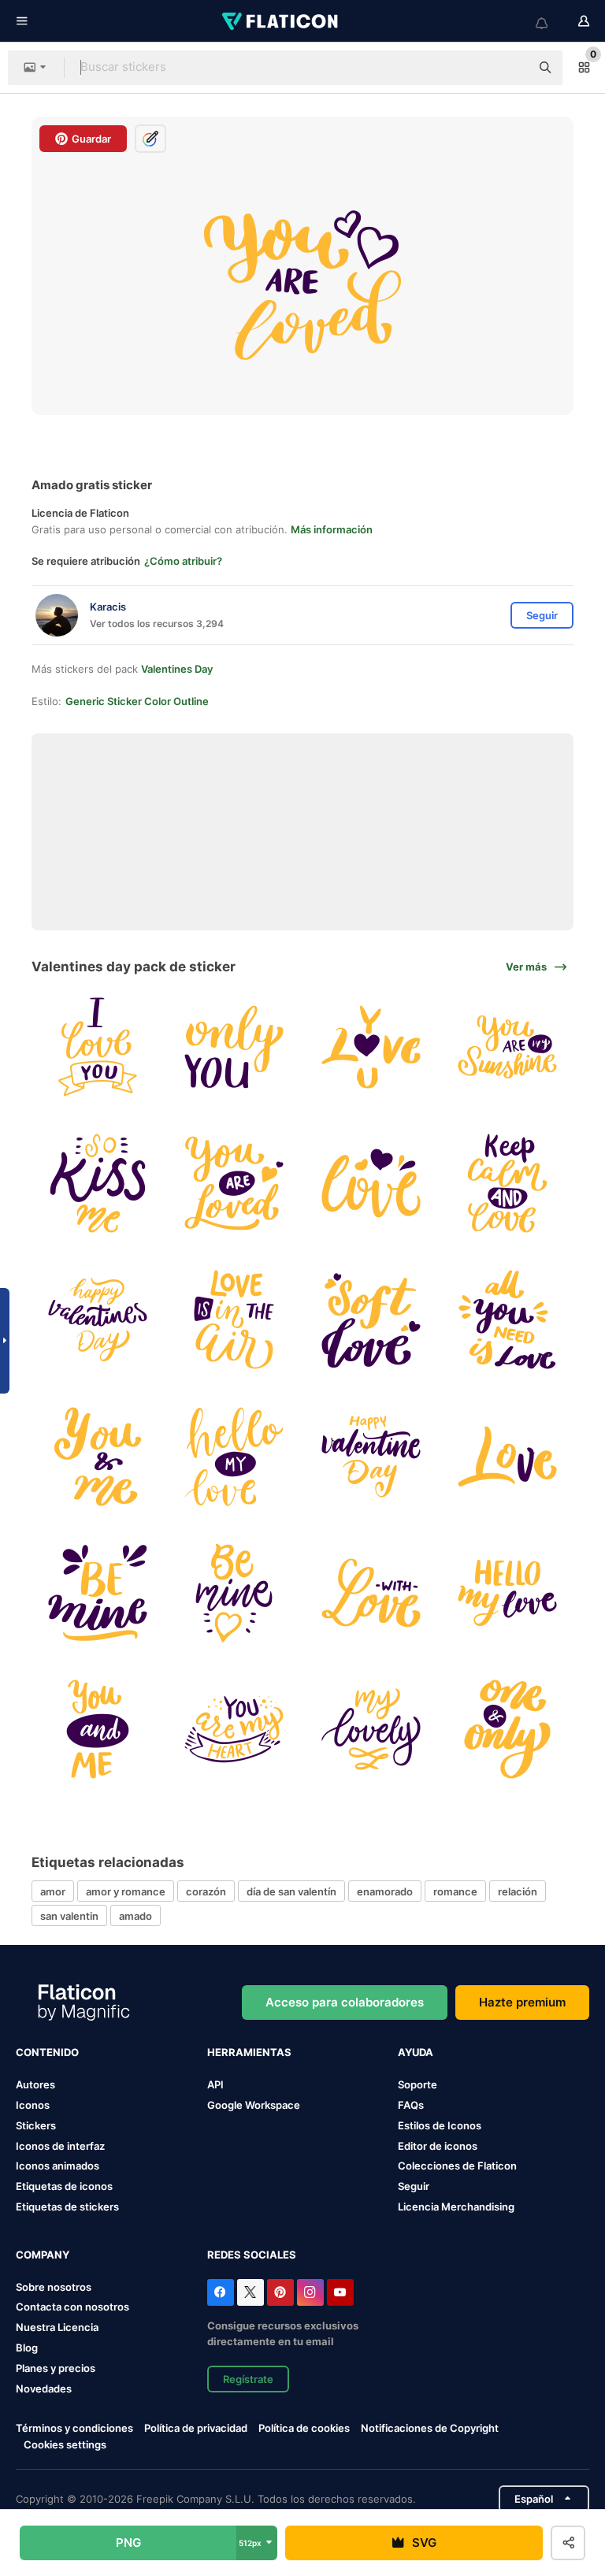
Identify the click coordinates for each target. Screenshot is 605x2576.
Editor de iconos (438, 2146)
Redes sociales (252, 2255)
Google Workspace (254, 2105)
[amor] (234, 1047)
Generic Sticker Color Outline (137, 701)
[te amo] (371, 1047)
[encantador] (371, 1729)
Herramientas (249, 2052)
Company (43, 2255)
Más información (332, 529)
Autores (35, 2084)
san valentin (69, 1916)
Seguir (414, 2186)
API (215, 2084)
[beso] (98, 1183)
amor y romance (126, 1891)
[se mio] (98, 1593)
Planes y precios (56, 2368)
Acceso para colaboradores (345, 2002)
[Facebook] (221, 2292)
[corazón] (234, 1729)
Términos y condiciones (74, 2428)
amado (135, 1916)
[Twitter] (251, 2292)
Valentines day (177, 669)
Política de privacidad (196, 2428)
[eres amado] (234, 1183)
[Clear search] (510, 68)
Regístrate (248, 2379)
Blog (27, 2348)
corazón (206, 1891)
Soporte (418, 2084)
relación (518, 1891)
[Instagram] (310, 2292)
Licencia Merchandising (456, 2207)
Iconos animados (58, 2166)
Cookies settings (65, 2445)
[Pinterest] (280, 2292)
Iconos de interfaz (60, 2146)
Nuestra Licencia (57, 2327)
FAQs (411, 2105)
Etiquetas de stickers (67, 2207)
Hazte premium (522, 2002)
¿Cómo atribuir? (183, 561)
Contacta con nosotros (72, 2307)
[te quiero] (98, 1047)
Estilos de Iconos (440, 2125)
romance (455, 1891)
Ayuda (416, 2052)
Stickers (36, 2125)
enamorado (385, 1891)
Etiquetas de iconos (64, 2186)
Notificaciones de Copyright (430, 2428)
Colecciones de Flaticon (457, 2166)
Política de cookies (304, 2428)
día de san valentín (291, 1891)
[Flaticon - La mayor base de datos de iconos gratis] (281, 21)
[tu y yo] (98, 1456)
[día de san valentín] (98, 1320)
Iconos (33, 2105)
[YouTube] (340, 2292)
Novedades (44, 2389)
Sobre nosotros (54, 2287)
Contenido (47, 2052)
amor (53, 1891)
